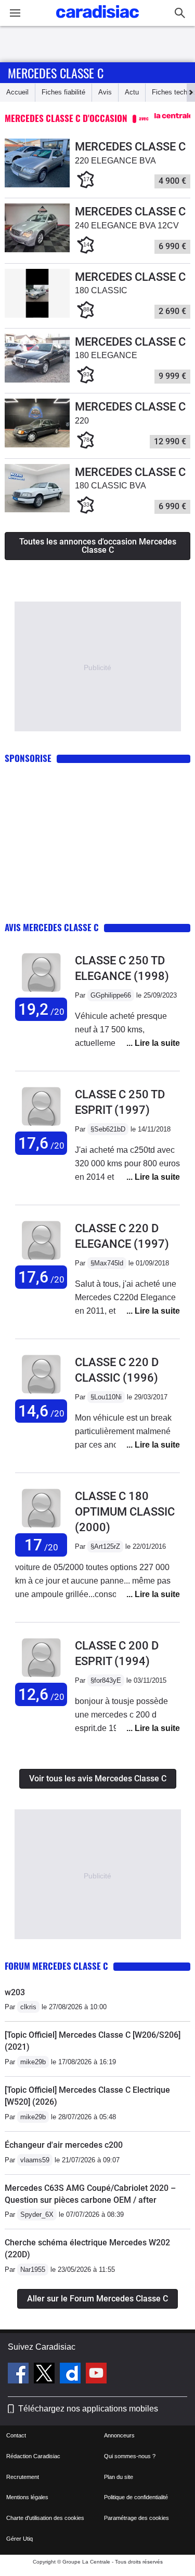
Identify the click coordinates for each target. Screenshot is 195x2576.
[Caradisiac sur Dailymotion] (71, 2375)
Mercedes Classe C (56, 73)
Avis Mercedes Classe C (52, 927)
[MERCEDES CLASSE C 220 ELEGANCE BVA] (37, 185)
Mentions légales (27, 2497)
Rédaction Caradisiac (33, 2456)
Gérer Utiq (19, 2539)
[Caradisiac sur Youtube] (96, 2375)
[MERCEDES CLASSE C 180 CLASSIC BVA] (37, 510)
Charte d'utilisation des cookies (45, 2518)
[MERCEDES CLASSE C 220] (37, 445)
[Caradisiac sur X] (45, 2375)
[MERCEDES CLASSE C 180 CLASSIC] (37, 315)
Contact (16, 2435)
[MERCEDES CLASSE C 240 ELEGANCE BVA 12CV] (37, 250)
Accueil (17, 92)
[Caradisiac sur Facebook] (19, 2375)
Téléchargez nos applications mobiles (88, 2409)
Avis (105, 92)
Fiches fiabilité (63, 92)
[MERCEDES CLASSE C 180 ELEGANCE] (37, 380)
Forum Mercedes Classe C (56, 1966)
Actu (132, 92)
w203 (15, 1992)
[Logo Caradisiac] (97, 21)
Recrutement (23, 2477)
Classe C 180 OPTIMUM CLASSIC (125, 1512)
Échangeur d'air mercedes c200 (64, 2145)
